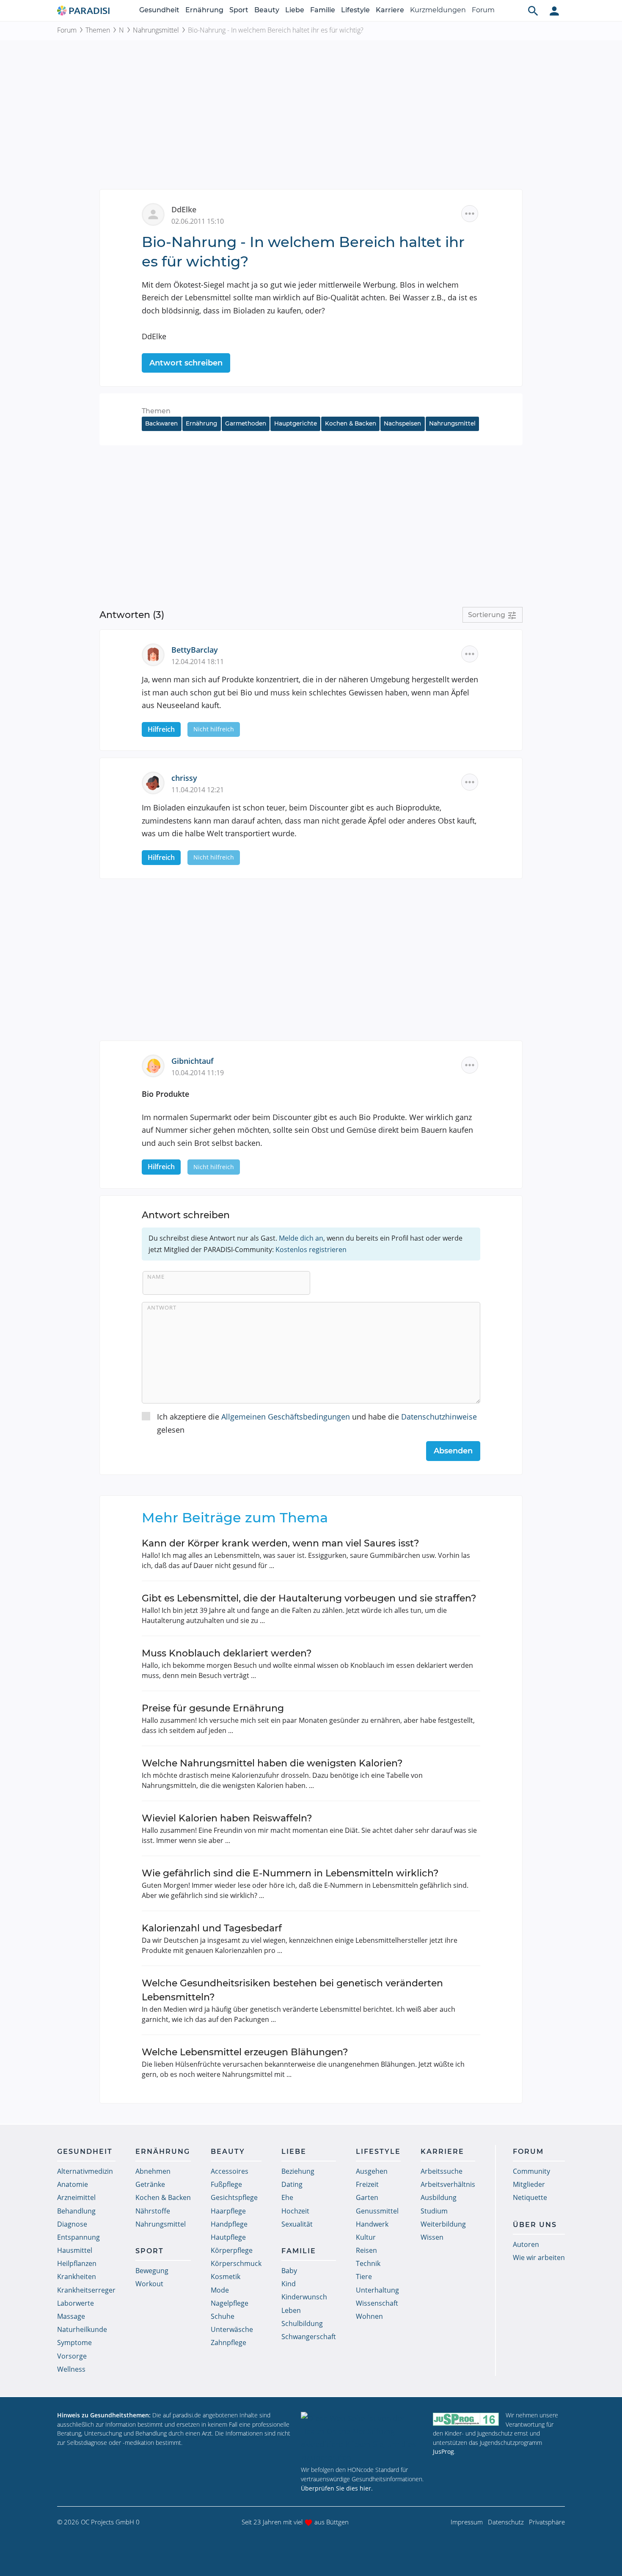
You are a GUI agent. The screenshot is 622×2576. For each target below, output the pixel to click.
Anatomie (73, 2184)
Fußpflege (226, 2184)
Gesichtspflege (234, 2197)
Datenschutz (506, 2522)
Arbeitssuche (442, 2171)
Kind (289, 2284)
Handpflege (229, 2224)
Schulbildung (302, 2323)
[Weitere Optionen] (470, 214)
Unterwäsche (232, 2329)
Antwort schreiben (186, 363)
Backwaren (161, 423)
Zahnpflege (228, 2343)
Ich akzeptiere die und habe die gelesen (317, 1423)
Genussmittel (377, 2211)
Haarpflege (228, 2211)
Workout (149, 2284)
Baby (289, 2271)
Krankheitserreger (86, 2290)
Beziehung (298, 2171)
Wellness (71, 2369)
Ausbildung (439, 2197)
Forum (483, 10)
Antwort (162, 1307)
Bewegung (152, 2271)
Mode (220, 2290)
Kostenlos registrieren (311, 1250)
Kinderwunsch (304, 2297)
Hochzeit (295, 2211)
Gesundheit (159, 10)
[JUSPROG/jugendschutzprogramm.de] (466, 2419)
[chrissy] (157, 782)
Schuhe (223, 2316)
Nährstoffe (153, 2211)
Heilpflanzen (77, 2263)
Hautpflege (228, 2237)
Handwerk (372, 2224)
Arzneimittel (76, 2197)
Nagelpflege (230, 2303)
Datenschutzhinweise (439, 1417)
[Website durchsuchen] (533, 11)
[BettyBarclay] (157, 654)
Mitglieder (529, 2184)
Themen (98, 30)
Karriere (390, 10)
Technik (368, 2263)
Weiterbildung (443, 2224)
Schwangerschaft (309, 2337)
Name (156, 1277)
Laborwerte (76, 2303)
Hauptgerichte (296, 423)
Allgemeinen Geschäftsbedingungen (286, 1417)
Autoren (526, 2244)
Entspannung (78, 2237)
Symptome (74, 2343)
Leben (291, 2310)
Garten (367, 2197)
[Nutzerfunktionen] (554, 11)
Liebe (295, 10)
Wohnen (369, 2316)
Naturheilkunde (82, 2329)
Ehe (287, 2197)
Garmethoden (246, 423)
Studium (434, 2211)
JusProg (443, 2451)
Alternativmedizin (85, 2171)
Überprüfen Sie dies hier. (337, 2488)
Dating (292, 2184)
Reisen (366, 2250)
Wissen (432, 2237)
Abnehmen (153, 2171)
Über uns (535, 2225)
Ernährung (204, 10)
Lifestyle (355, 10)
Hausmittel (75, 2250)
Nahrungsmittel (156, 30)
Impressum (467, 2522)
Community (531, 2171)
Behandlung (76, 2211)
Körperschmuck (236, 2263)
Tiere (364, 2277)
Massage (71, 2316)
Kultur (366, 2237)
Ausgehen (372, 2171)
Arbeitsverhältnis (448, 2184)
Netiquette (530, 2197)
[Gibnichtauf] (157, 1065)
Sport (239, 10)
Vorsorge (72, 2356)
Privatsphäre (547, 2522)
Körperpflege (232, 2250)
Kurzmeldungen (438, 10)
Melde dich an (301, 1238)
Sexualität (297, 2224)
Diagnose (72, 2224)
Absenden (453, 1451)
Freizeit (367, 2184)
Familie (323, 10)
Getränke (150, 2184)
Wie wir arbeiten (539, 2257)
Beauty (267, 10)
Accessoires (230, 2171)
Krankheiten (77, 2277)
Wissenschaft (377, 2303)
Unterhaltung (377, 2290)
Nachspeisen (402, 423)
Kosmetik (226, 2277)
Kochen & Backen (351, 423)
